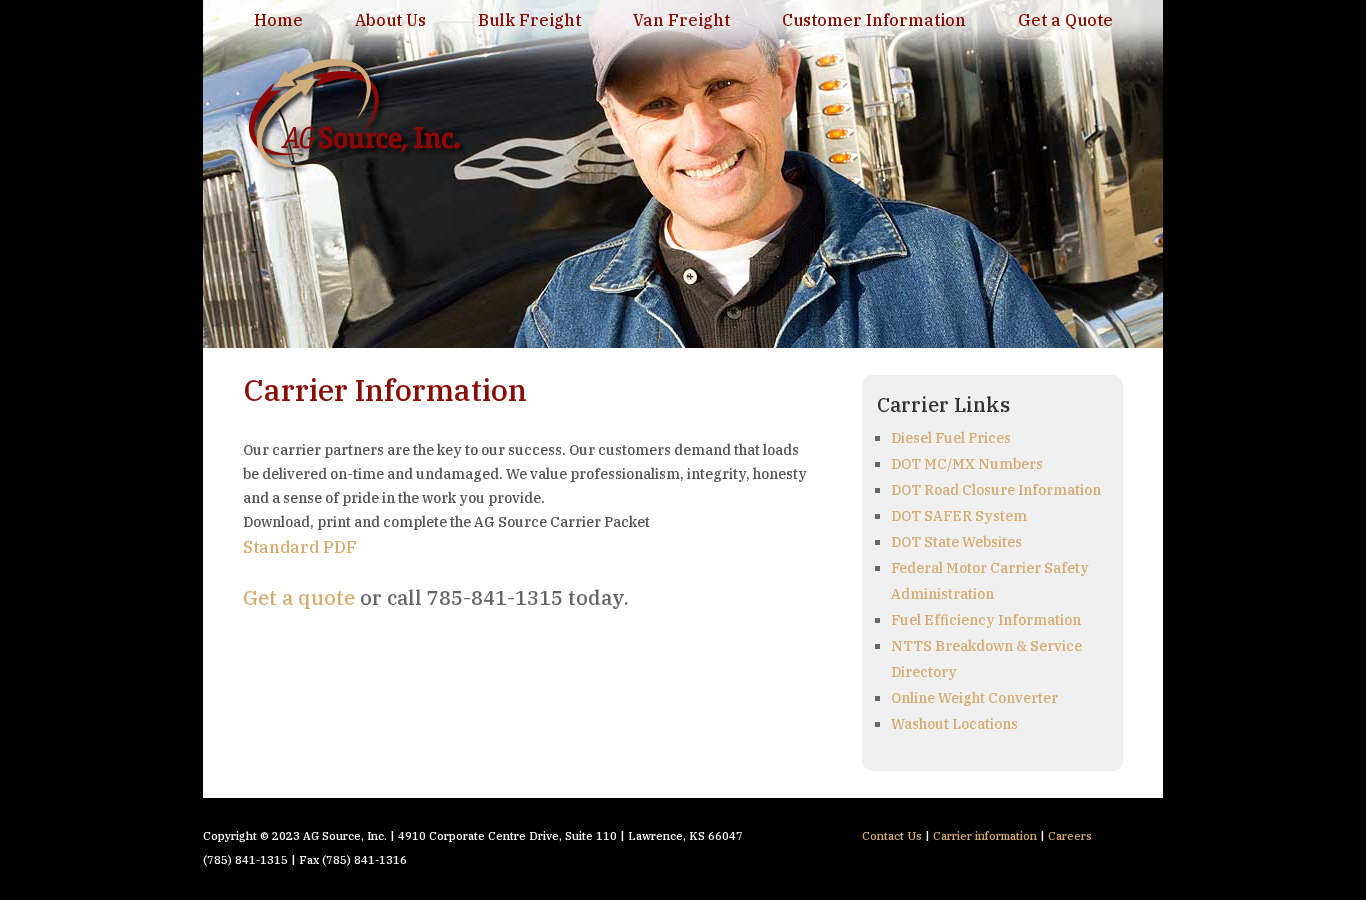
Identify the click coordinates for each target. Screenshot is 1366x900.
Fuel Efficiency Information (986, 620)
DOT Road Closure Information (996, 490)
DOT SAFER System (959, 516)
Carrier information (985, 836)
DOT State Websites (956, 542)
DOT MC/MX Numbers (967, 464)
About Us (390, 20)
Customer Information (874, 20)
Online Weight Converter (974, 698)
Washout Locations (954, 724)
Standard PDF (300, 547)
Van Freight (681, 20)
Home (278, 20)
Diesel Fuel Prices (951, 438)
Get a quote (299, 597)
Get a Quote (1065, 20)
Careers (1070, 836)
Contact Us (892, 836)
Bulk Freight (529, 20)
